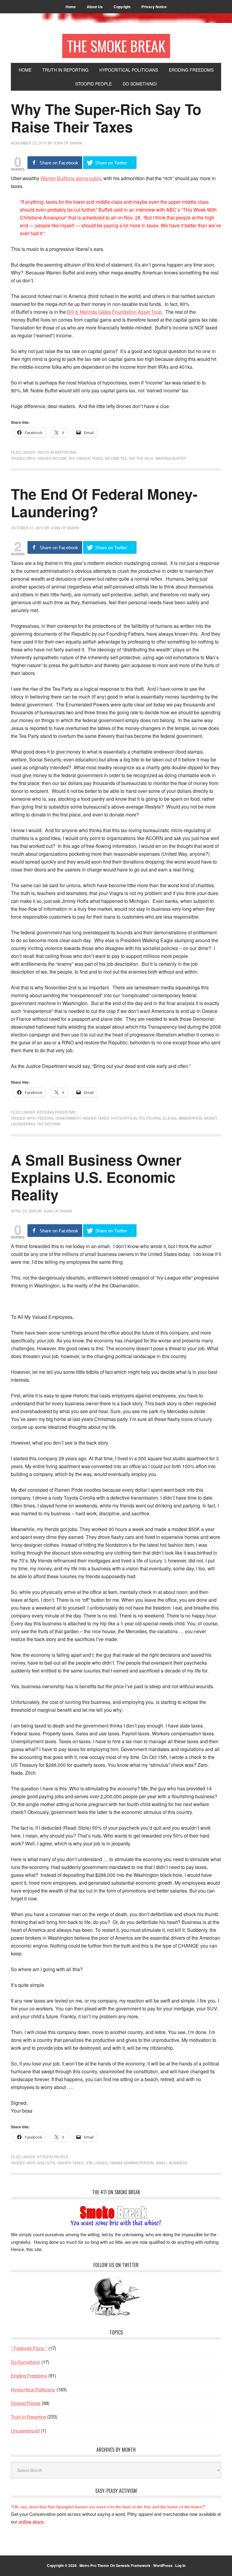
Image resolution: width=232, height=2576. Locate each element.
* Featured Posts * (29, 2348)
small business (172, 2163)
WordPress (163, 2565)
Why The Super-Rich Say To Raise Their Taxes (106, 118)
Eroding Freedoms (56, 1112)
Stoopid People (53, 2157)
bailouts (46, 2163)
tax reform (48, 1124)
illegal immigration (183, 1118)
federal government (59, 1118)
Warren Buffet (171, 458)
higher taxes (90, 458)
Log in (180, 2565)
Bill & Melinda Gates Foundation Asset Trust (114, 312)
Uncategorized (25, 2430)
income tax (116, 458)
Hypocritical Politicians (136, 1118)
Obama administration (132, 2163)
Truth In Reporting (57, 452)
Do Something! (26, 2362)
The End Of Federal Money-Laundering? (104, 503)
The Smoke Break (116, 46)
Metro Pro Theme (94, 2565)
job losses (97, 2163)
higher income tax (56, 458)
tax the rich (141, 458)
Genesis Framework (133, 2565)
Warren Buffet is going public (71, 178)
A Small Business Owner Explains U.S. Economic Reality (96, 1177)
